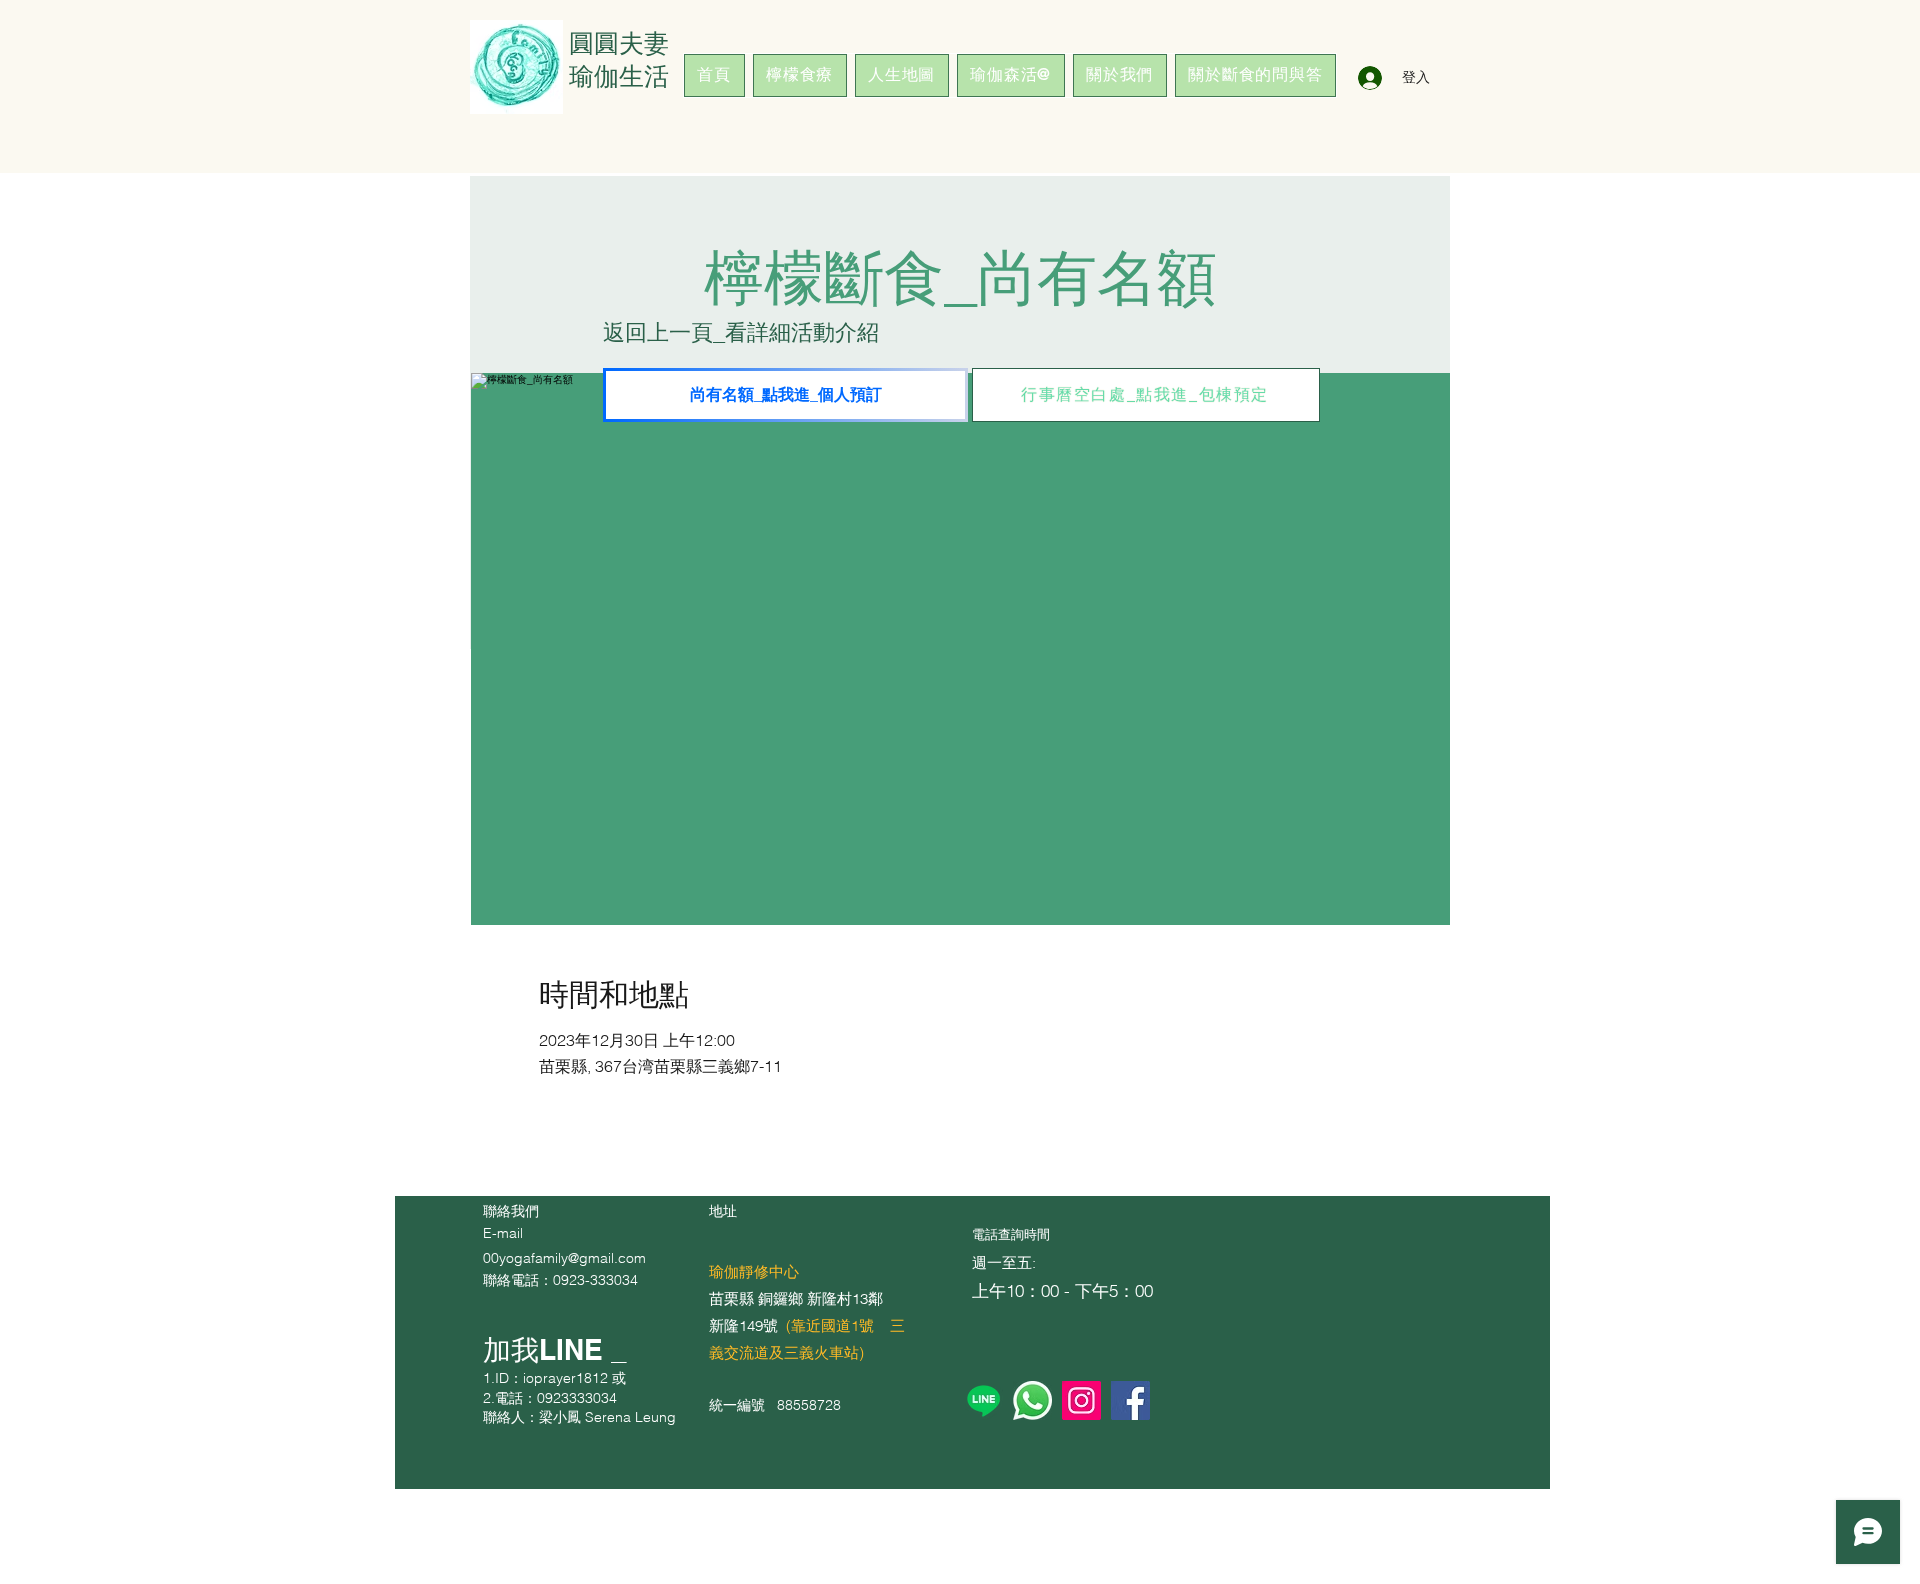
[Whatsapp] (1032, 1400)
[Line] (983, 1400)
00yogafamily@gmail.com (564, 1258)
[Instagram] (1081, 1400)
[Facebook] (1130, 1400)
